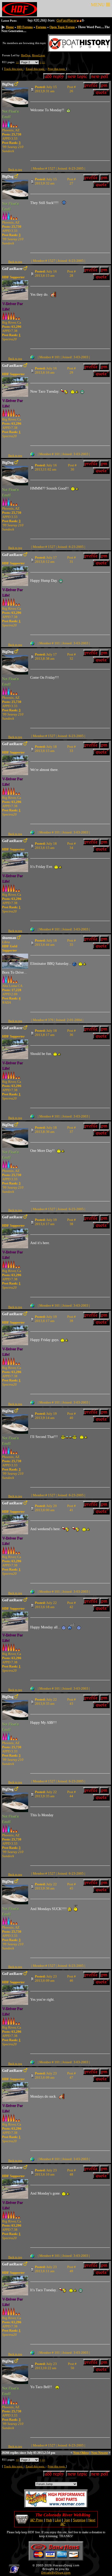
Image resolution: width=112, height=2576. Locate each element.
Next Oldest (81, 2453)
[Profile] (91, 86)
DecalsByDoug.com (56, 2573)
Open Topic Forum (62, 27)
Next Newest (99, 2453)
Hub (49, 2520)
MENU (98, 5)
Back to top (15, 169)
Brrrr (77, 20)
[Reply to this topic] (54, 77)
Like (58, 2520)
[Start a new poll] (100, 77)
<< (17, 62)
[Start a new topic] (77, 77)
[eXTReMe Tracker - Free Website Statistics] (14, 2572)
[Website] (32, 357)
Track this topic (14, 69)
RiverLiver (39, 55)
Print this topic (57, 69)
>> (43, 62)
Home (10, 27)
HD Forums (25, 27)
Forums (41, 27)
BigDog (26, 55)
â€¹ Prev (37, 2520)
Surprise (79, 2520)
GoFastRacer (43, 20)
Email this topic (36, 69)
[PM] (104, 86)
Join (67, 2520)
